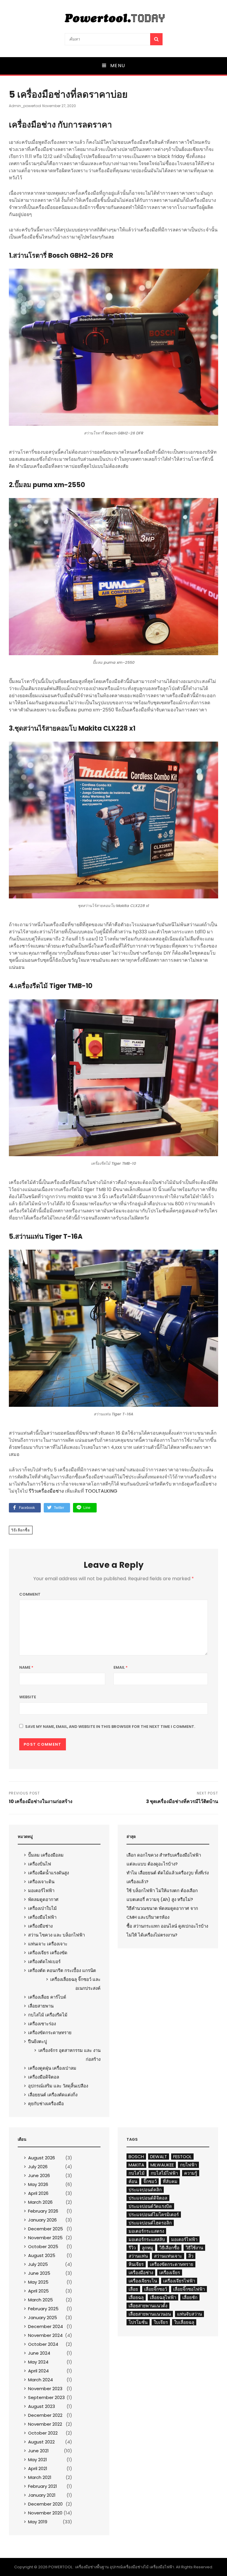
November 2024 (45, 2335)
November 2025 (45, 2238)
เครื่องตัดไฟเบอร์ (44, 1962)
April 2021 (38, 2468)
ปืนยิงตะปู (38, 2041)
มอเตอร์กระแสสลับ (147, 2239)
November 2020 (45, 2513)
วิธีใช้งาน (194, 2248)
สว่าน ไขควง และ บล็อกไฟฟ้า (56, 1935)
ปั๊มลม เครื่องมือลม (46, 1855)
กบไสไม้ (137, 2173)
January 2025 (43, 2318)
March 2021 (40, 2477)
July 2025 (38, 2264)
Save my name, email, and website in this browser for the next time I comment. (110, 1727)
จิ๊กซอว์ (150, 2181)
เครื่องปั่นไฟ (40, 1864)
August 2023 (42, 2406)
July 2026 (38, 2167)
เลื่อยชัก (190, 2297)
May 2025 (38, 2282)
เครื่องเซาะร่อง (42, 2024)
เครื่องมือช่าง (40, 1926)
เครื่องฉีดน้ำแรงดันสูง (48, 1873)
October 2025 (43, 2246)
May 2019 (38, 2522)
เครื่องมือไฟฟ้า (42, 1917)
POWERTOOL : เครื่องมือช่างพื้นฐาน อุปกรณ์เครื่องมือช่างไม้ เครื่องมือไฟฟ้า (111, 2567)
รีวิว (132, 2248)
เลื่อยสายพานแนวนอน (150, 2314)
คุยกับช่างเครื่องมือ (46, 2104)
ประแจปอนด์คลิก (145, 2190)
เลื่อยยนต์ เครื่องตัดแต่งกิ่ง (53, 2095)
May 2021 (38, 2460)
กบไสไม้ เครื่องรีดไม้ (48, 2015)
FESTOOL (182, 2157)
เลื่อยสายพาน (41, 2006)
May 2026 (38, 2184)
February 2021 (43, 2486)
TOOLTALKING (101, 1491)
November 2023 (45, 2389)
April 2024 (38, 2371)
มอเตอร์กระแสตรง (146, 2231)
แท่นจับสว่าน (189, 2314)
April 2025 (38, 2291)
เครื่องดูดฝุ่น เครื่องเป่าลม (52, 2068)
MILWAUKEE (162, 2165)
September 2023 (46, 2397)
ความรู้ (191, 2173)
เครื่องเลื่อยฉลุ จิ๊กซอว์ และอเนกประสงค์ (75, 1984)
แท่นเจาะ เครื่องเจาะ (48, 1944)
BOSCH (136, 2157)
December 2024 (46, 2326)
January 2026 (42, 2220)
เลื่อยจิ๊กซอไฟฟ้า (189, 2289)
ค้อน (133, 2181)
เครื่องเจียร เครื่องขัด (48, 1953)
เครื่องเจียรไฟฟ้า (179, 2281)
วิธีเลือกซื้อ (21, 1530)
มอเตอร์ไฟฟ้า (41, 1890)
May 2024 (38, 2362)
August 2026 (42, 2158)
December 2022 (45, 2415)
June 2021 (38, 2451)
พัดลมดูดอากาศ (43, 1899)
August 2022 (41, 2442)
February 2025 (43, 2309)
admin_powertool (25, 106)
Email (121, 1667)
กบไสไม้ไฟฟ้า (164, 2173)
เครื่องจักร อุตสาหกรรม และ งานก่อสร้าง (69, 2055)
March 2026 (40, 2202)
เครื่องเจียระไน (143, 2281)
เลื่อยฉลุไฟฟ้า (163, 2297)
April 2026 (38, 2193)
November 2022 (45, 2424)
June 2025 (39, 2273)
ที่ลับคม (170, 2181)
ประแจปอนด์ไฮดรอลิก (150, 2223)
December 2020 (45, 2504)
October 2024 (43, 2344)
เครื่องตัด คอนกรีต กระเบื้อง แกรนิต (62, 1970)
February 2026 (43, 2211)
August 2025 (42, 2255)
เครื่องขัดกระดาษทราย (50, 2033)
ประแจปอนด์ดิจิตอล (148, 2198)
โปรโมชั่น (138, 2322)
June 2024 (39, 2353)
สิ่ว (191, 2256)
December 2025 (46, 2229)
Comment (30, 1594)
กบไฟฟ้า (188, 2165)
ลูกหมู (147, 2248)
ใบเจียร (161, 2322)
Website (28, 1697)
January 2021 (42, 2495)
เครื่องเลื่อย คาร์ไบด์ (47, 1997)
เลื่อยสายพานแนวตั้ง (148, 2306)
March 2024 (40, 2380)
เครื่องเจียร (170, 2273)
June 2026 (39, 2175)
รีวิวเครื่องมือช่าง (46, 1491)
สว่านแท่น (138, 2256)
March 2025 (40, 2300)
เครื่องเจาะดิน (41, 1882)
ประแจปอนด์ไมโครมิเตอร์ (154, 2215)
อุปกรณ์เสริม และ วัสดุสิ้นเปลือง (58, 2086)
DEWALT (159, 2157)
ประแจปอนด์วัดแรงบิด (150, 2206)
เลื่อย (133, 2289)
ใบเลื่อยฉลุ (184, 2322)
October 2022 (43, 2433)
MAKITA (136, 2165)
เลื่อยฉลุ (136, 2297)
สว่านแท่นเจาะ (168, 2256)
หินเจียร (136, 2264)
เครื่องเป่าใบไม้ (42, 1908)
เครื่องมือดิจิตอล (44, 2077)
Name (26, 1667)
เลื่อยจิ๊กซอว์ (156, 2289)
